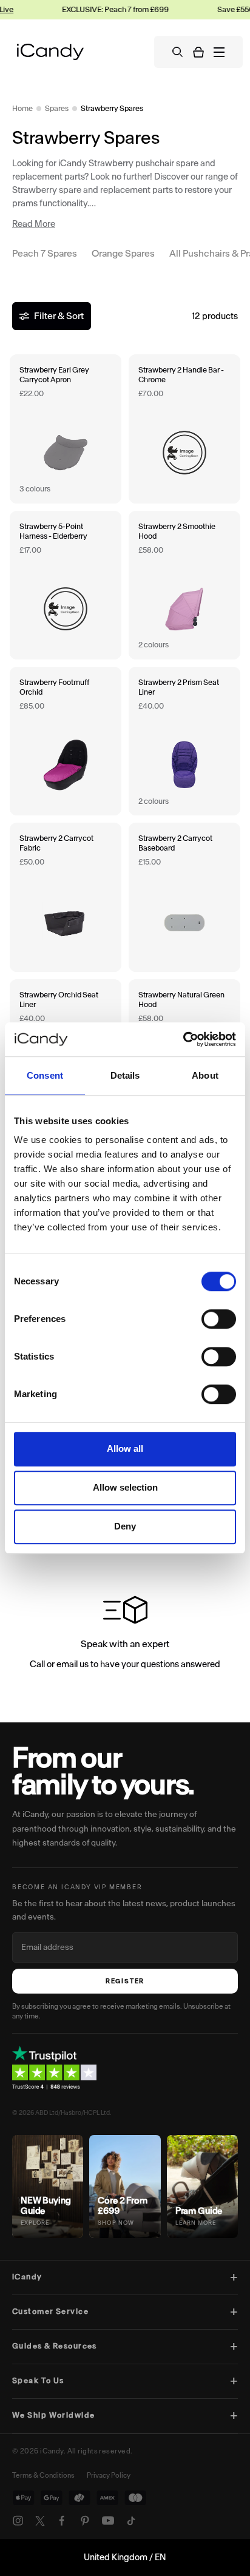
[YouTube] (108, 2521)
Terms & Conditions (43, 2475)
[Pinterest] (85, 2521)
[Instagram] (18, 2521)
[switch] (219, 1319)
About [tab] (205, 1075)
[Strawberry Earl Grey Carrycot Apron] (66, 429)
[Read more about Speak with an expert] (125, 1635)
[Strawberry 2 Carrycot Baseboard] (184, 897)
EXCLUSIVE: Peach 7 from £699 (100, 9)
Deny (125, 1526)
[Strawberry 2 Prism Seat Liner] (184, 741)
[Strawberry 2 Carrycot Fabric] (66, 897)
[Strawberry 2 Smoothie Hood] (184, 585)
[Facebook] (62, 2521)
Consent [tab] (45, 1075)
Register (125, 1981)
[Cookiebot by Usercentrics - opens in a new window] (183, 1039)
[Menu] (219, 52)
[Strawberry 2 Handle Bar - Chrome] (184, 429)
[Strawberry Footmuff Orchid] (66, 741)
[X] (40, 2521)
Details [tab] (125, 1075)
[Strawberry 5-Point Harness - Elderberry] (66, 585)
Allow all (125, 1448)
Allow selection (125, 1487)
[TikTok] (131, 2521)
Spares (57, 108)
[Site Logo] (50, 52)
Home (22, 108)
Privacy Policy (109, 2475)
